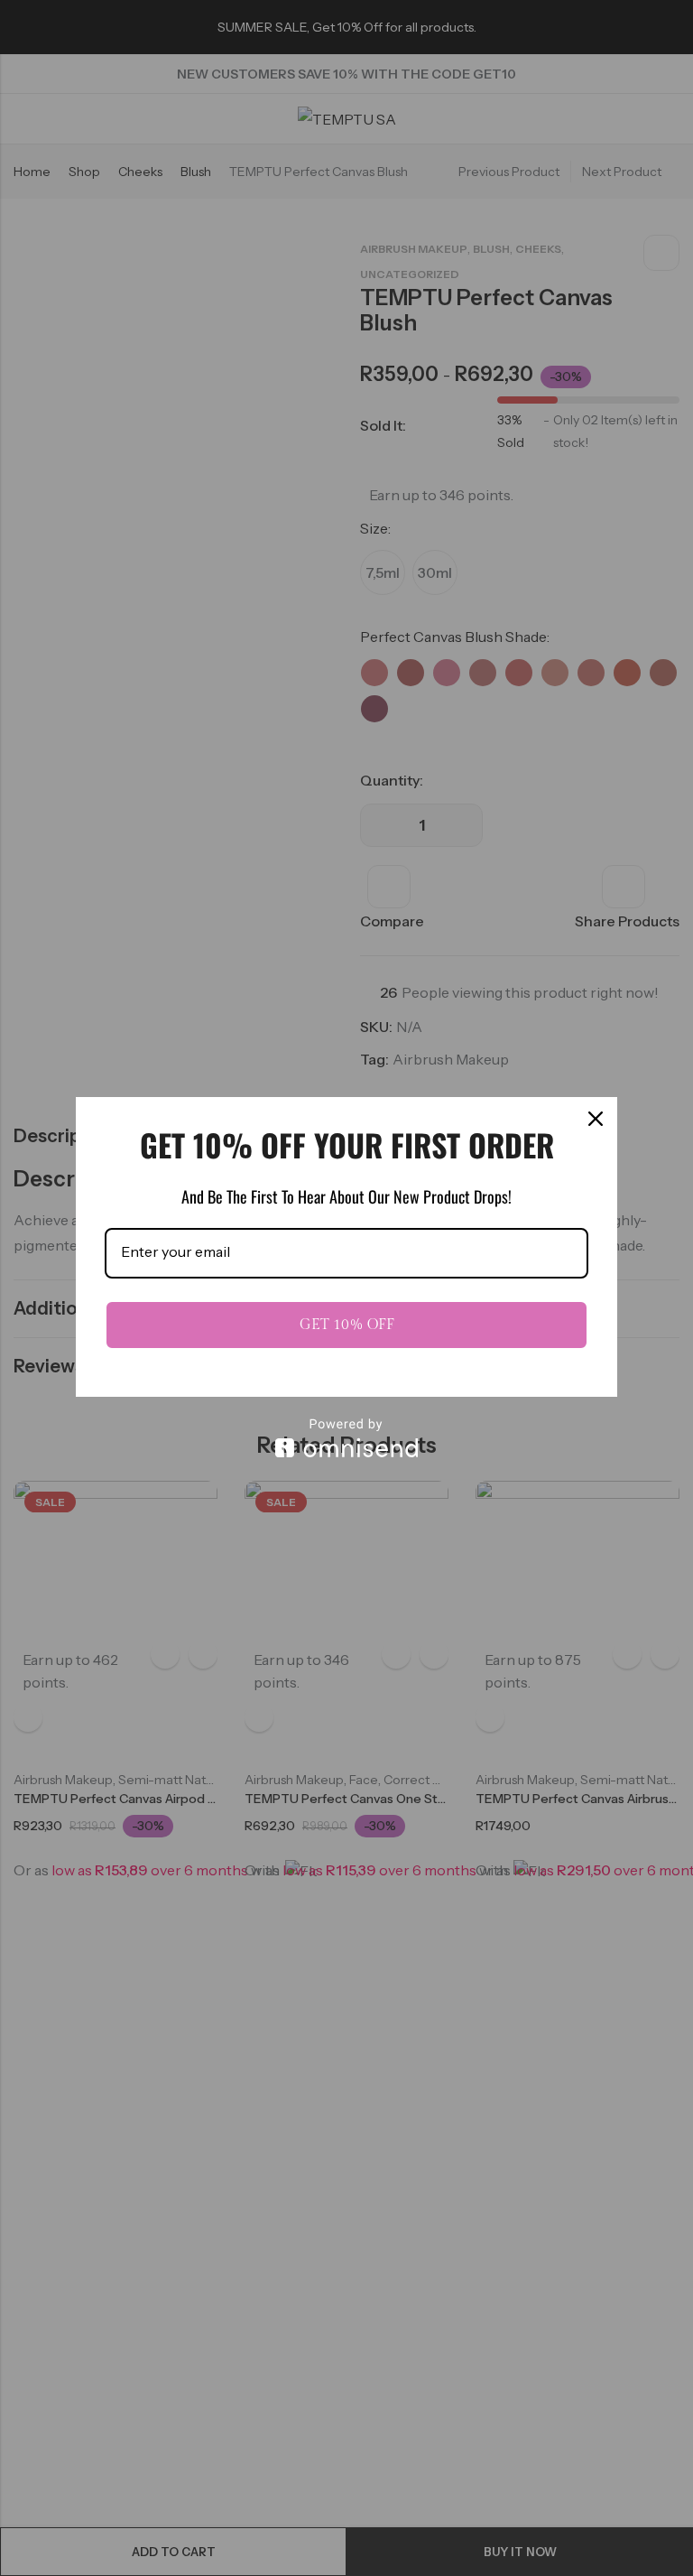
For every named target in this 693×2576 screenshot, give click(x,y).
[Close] (596, 1119)
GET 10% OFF (347, 1325)
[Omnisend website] (346, 1438)
